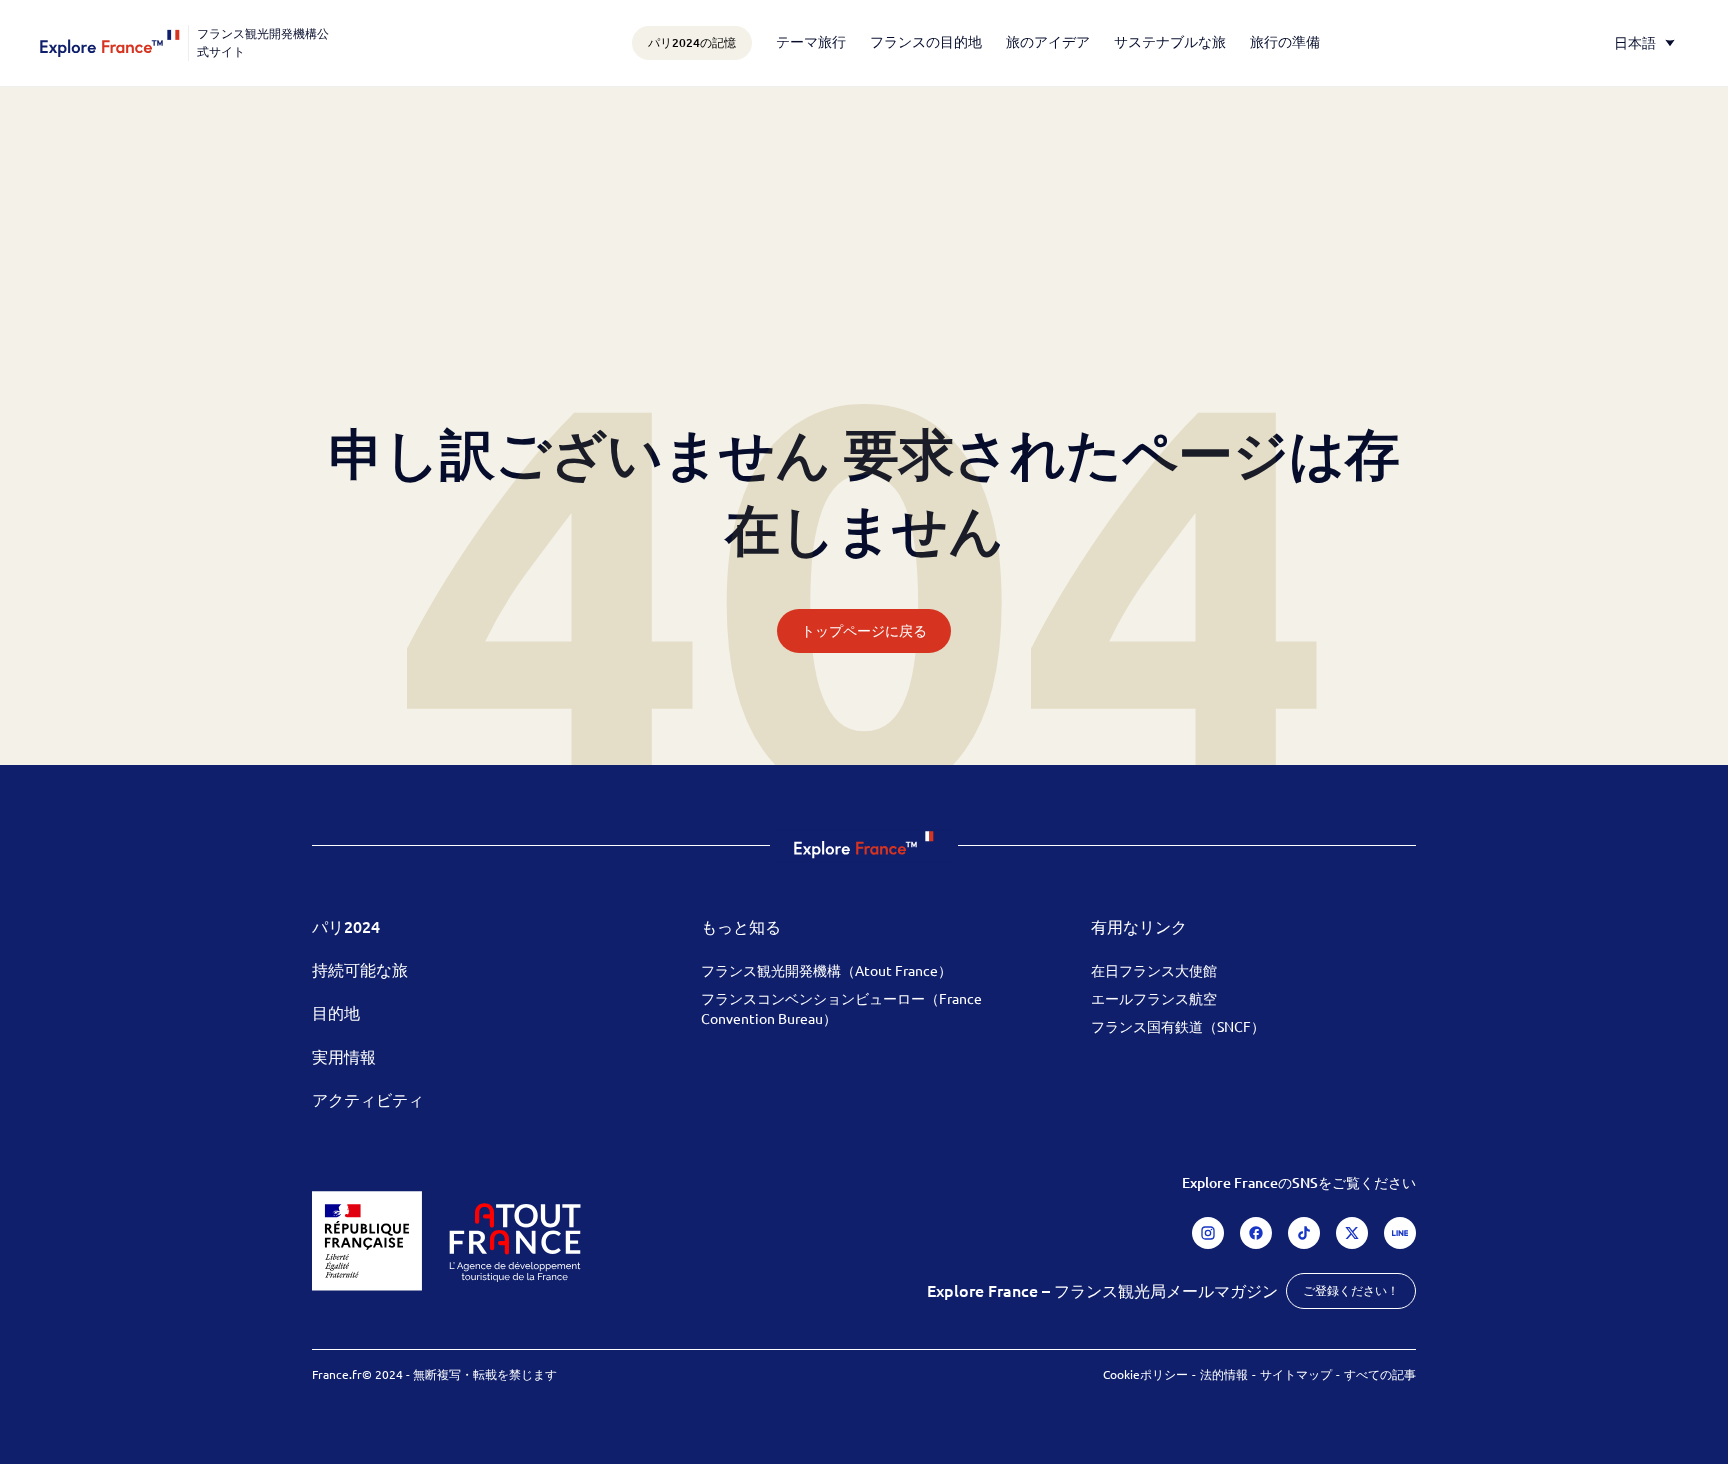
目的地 (336, 1012)
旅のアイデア (1048, 41)
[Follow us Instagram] (1208, 1233)
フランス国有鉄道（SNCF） (1178, 1026)
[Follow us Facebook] (1256, 1233)
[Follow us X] (1352, 1233)
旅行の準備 (1285, 41)
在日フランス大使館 (1154, 970)
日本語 (1635, 42)
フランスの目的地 (926, 41)
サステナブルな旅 (1170, 41)
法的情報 (1224, 1374)
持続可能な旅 (360, 969)
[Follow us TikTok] (1304, 1233)
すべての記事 (1380, 1374)
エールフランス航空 (1154, 998)
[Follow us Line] (1400, 1233)
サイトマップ (1296, 1374)
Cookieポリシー (1145, 1374)
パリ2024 (346, 926)
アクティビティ (368, 1099)
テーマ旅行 (811, 41)
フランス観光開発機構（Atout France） (826, 970)
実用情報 (344, 1056)
